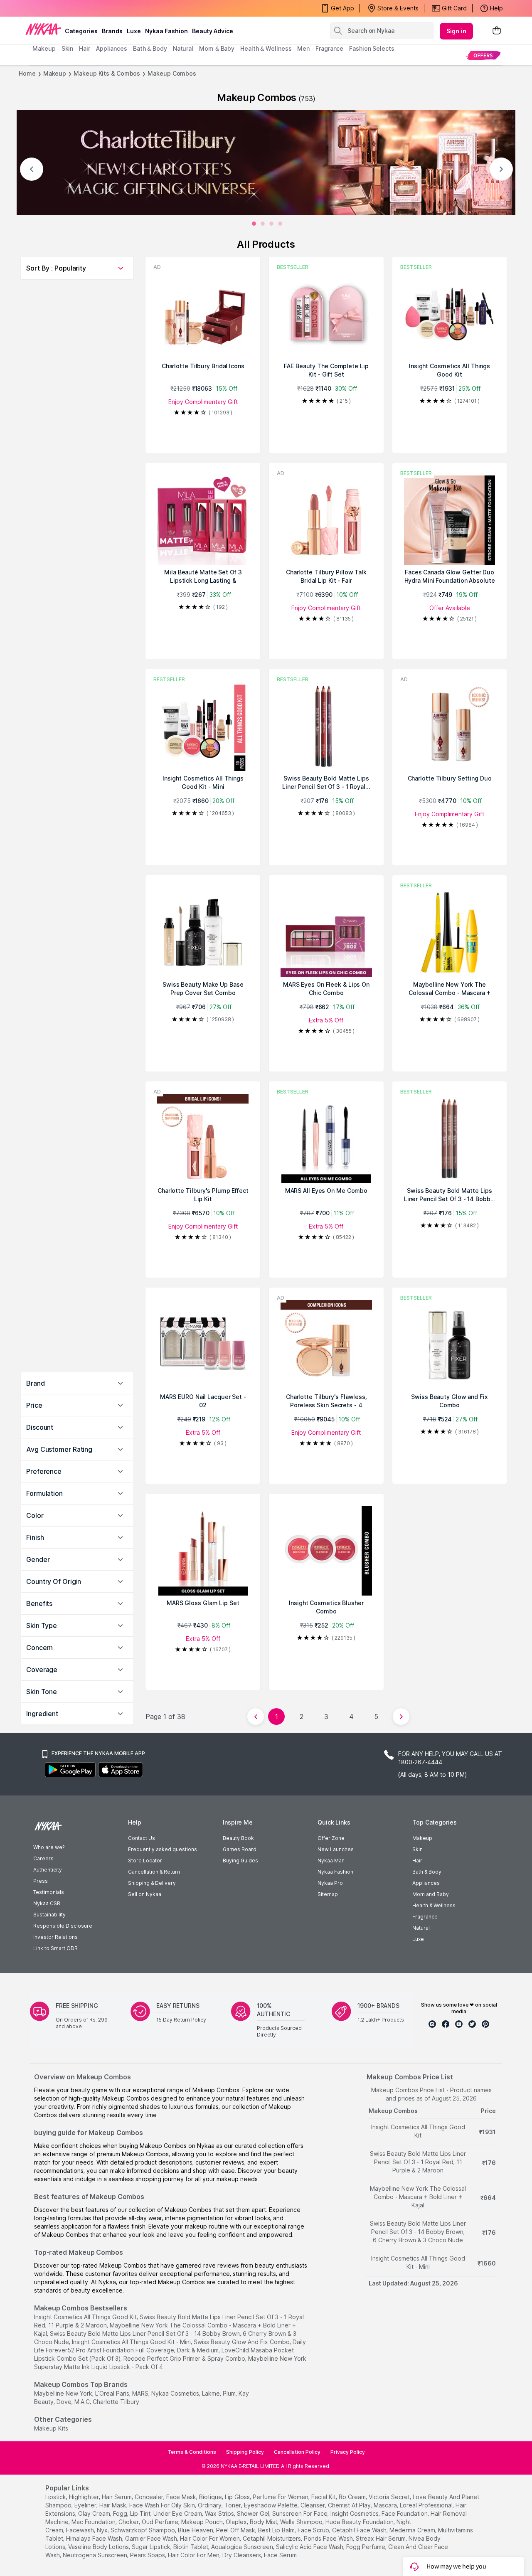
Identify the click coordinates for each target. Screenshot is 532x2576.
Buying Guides (240, 1861)
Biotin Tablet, (191, 2547)
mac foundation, (94, 2522)
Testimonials (49, 1892)
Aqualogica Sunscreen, (243, 2547)
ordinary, (210, 2505)
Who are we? (49, 1847)
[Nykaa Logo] (43, 29)
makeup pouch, (203, 2522)
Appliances (426, 1883)
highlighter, (85, 2497)
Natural (421, 1928)
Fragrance (425, 1917)
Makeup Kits (51, 2428)
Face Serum (280, 2555)
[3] (280, 224)
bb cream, (353, 2497)
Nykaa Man (331, 1861)
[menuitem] (483, 55)
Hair (417, 1861)
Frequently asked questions (163, 1849)
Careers (43, 1858)
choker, (129, 2522)
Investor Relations (55, 1937)
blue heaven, (196, 2530)
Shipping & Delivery (152, 1883)
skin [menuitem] (68, 48)
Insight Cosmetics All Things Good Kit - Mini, (132, 2342)
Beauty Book (238, 1838)
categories (81, 31)
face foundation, (405, 2513)
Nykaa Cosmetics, (176, 2393)
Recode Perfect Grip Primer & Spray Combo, (185, 2358)
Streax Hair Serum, (381, 2538)
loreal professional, (427, 2505)
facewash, (81, 2530)
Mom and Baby (431, 1894)
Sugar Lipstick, (152, 2547)
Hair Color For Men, (194, 2555)
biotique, (211, 2497)
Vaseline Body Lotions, (99, 2547)
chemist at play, (350, 2505)
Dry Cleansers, (242, 2555)
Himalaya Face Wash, (95, 2538)
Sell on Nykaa (145, 1894)
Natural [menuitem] (183, 48)
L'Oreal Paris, (113, 2393)
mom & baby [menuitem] (217, 48)
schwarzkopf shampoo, (143, 2530)
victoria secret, (390, 2497)
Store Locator (145, 1861)
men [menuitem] (303, 48)
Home (27, 73)
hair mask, (113, 2505)
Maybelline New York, (64, 2393)
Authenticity (48, 1870)
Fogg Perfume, (366, 2547)
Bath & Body (427, 1872)
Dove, (65, 2402)
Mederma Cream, (413, 2530)
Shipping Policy (245, 2452)
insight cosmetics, (355, 2513)
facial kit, (324, 2497)
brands (112, 31)
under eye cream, (178, 2513)
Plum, (230, 2393)
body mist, (264, 2522)
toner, (233, 2505)
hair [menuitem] (85, 48)
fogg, (121, 2513)
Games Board (240, 1849)
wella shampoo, (302, 2522)
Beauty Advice (213, 31)
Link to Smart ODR (55, 1948)
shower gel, (254, 2513)
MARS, (141, 2393)
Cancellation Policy (297, 2452)
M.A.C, (83, 2402)
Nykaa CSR (47, 1903)
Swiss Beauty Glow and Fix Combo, (242, 2342)
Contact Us (142, 1838)
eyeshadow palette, (271, 2505)
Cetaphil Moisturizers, (272, 2538)
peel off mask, (236, 2530)
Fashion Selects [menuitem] (372, 48)
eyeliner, (86, 2505)
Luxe (418, 1939)
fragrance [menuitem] (329, 48)
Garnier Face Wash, (152, 2538)
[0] (254, 224)
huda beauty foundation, (360, 2522)
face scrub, (314, 2530)
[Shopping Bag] (497, 31)
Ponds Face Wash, (329, 2538)
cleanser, (313, 2505)
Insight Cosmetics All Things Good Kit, (86, 2317)
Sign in (456, 31)
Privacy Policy (348, 2452)
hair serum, (117, 2497)
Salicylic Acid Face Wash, (310, 2547)
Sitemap (328, 1894)
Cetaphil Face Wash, (360, 2530)
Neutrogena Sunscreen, (96, 2555)
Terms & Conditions (192, 2452)
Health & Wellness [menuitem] (266, 48)
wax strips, (220, 2513)
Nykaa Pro (330, 1883)
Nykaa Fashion (166, 31)
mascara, (386, 2505)
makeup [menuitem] (44, 48)
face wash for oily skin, (163, 2505)
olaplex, (237, 2522)
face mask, (182, 2497)
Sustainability (49, 1915)
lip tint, (141, 2513)
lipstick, (56, 2497)
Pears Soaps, (148, 2555)
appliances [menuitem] (112, 48)
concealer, (150, 2497)
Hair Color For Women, (211, 2538)
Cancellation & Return (154, 1872)
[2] (271, 224)
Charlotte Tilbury (116, 2402)
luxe (134, 31)
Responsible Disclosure (63, 1926)
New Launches (336, 1849)
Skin (417, 1849)
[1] (263, 224)
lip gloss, (238, 2497)
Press (41, 1881)
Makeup (55, 73)
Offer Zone (331, 1838)
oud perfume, (161, 2522)
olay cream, (95, 2513)
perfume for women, (281, 2497)
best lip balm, (277, 2530)
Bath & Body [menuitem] (150, 48)
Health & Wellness (434, 1905)
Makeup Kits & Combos (107, 73)
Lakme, (212, 2393)
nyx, (103, 2530)
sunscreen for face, (300, 2513)
